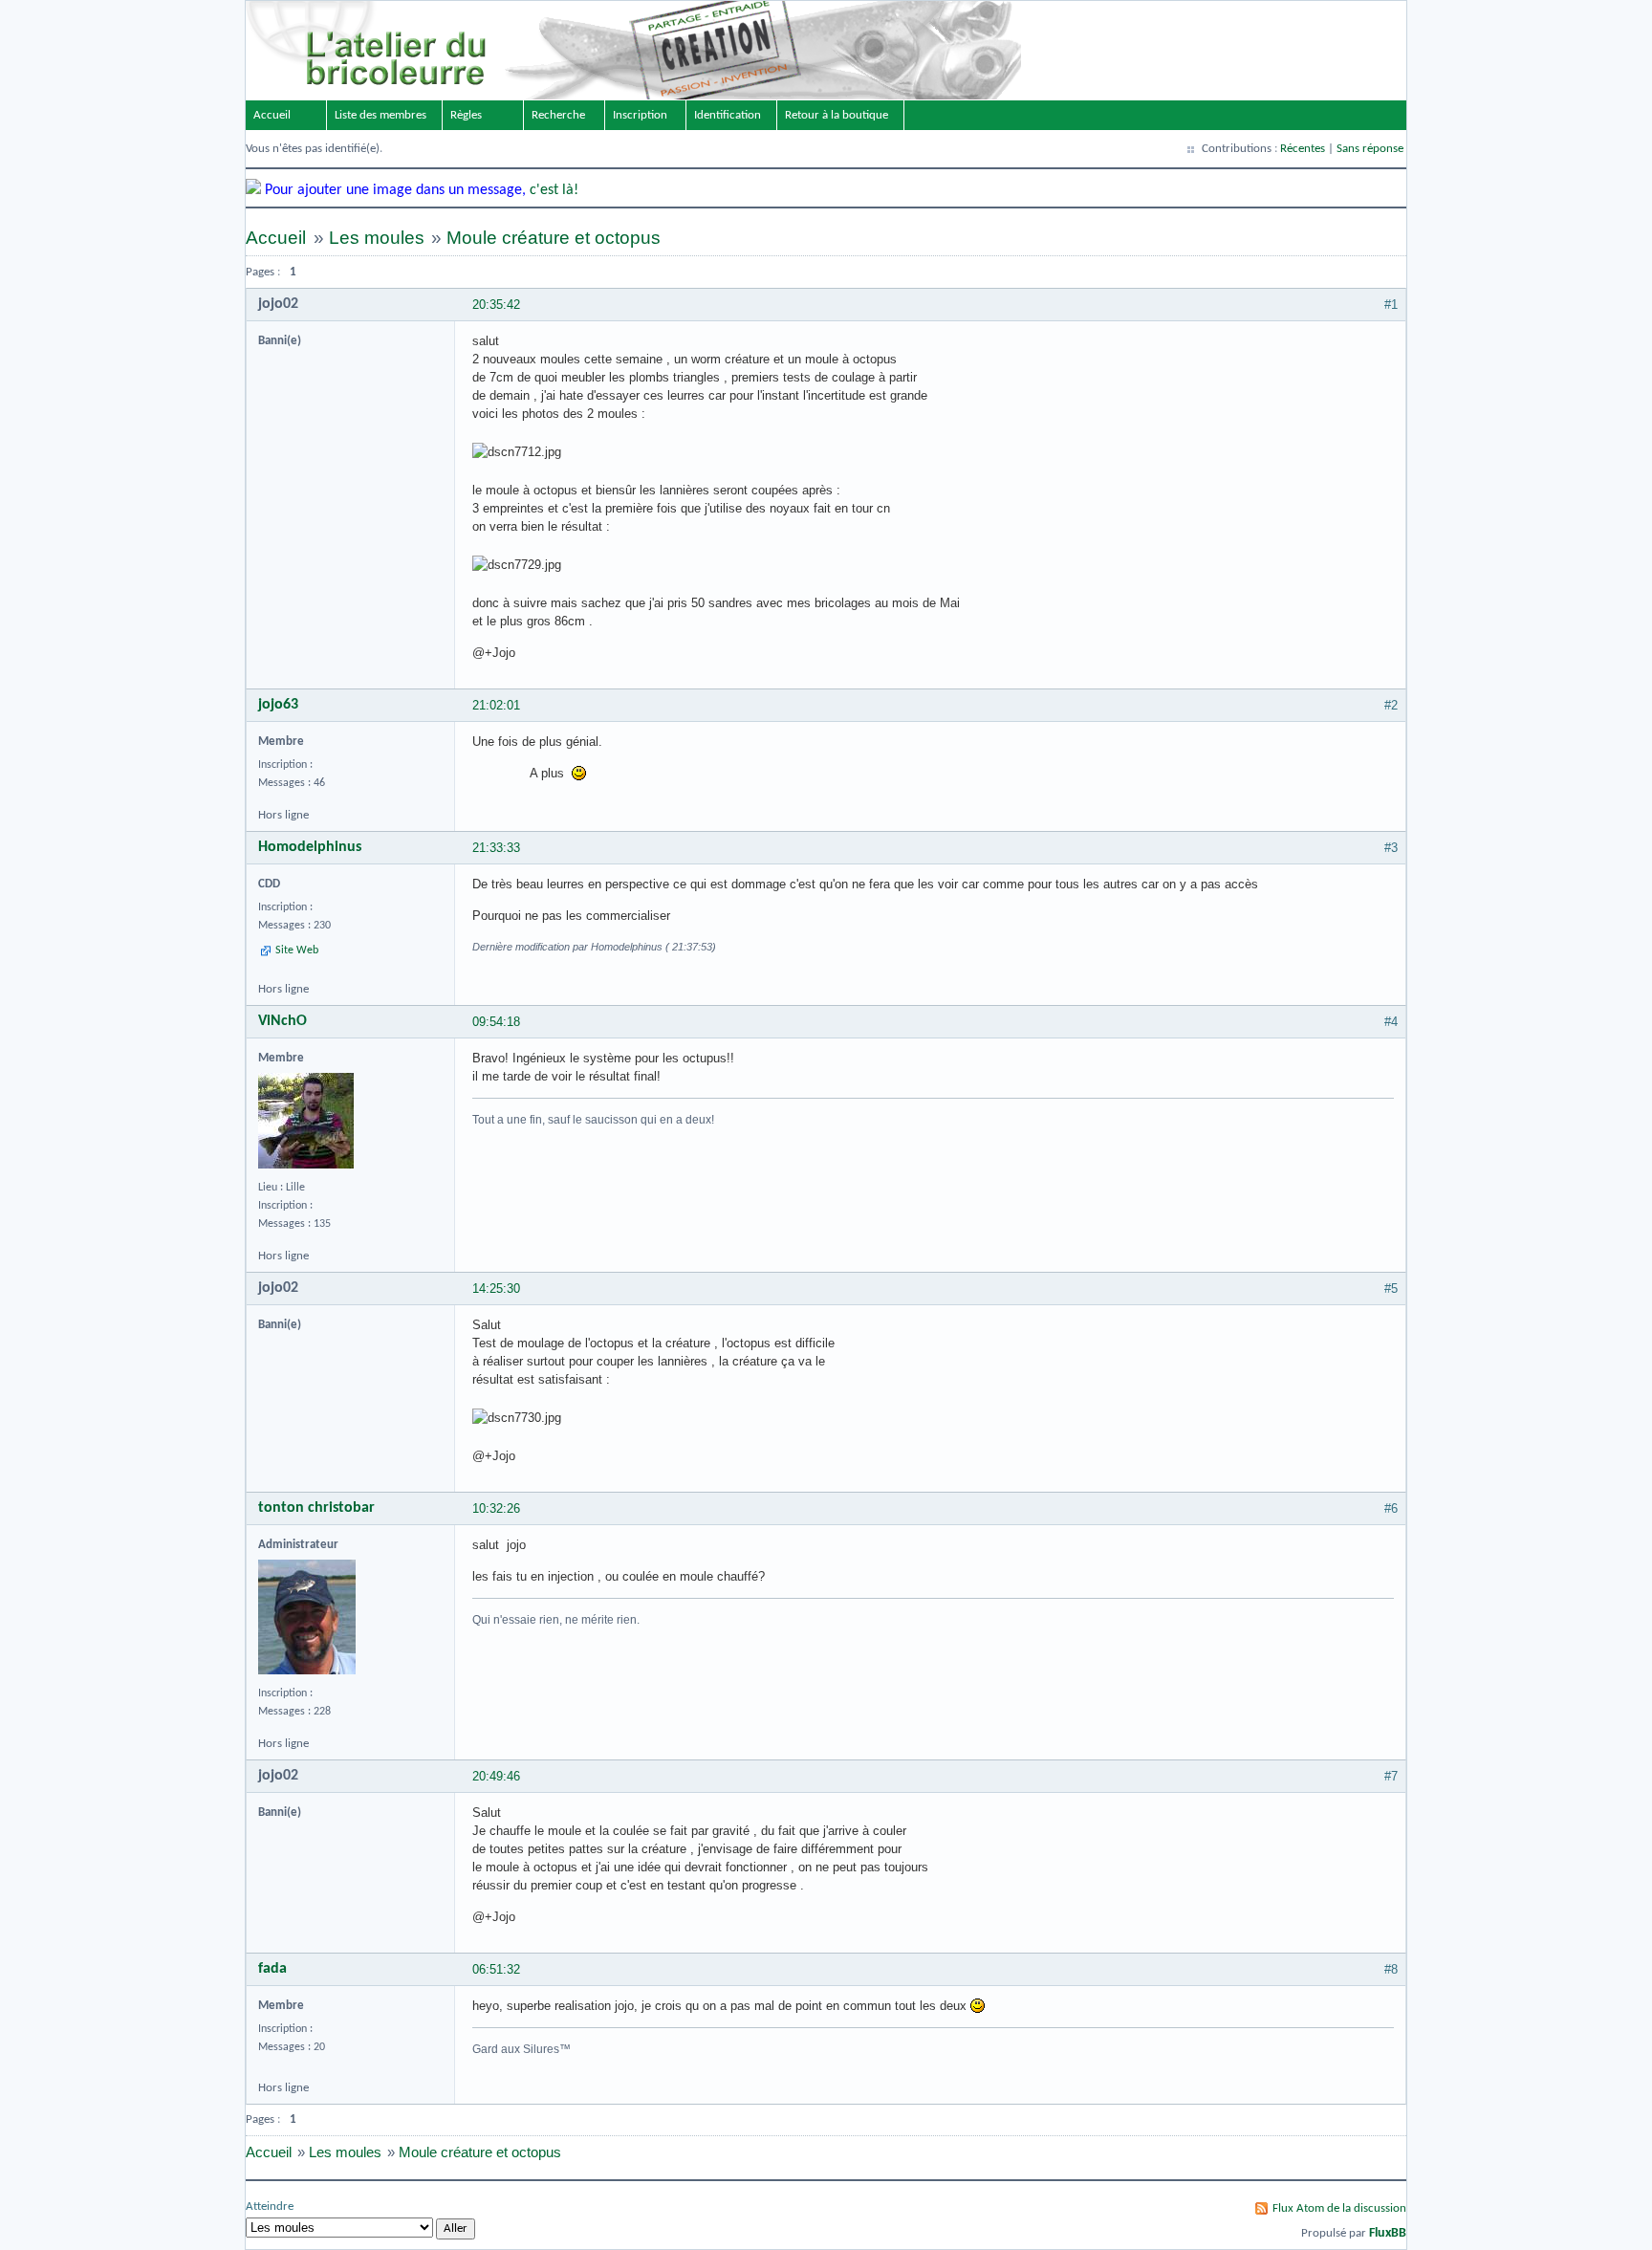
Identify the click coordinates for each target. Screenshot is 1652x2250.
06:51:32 (496, 1969)
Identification (728, 115)
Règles (466, 115)
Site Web (297, 950)
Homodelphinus (310, 847)
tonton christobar (316, 1508)
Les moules (377, 238)
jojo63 (278, 705)
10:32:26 (496, 1508)
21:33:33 (496, 848)
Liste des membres (380, 115)
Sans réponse (1370, 149)
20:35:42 (496, 305)
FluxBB (1388, 2233)
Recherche (558, 115)
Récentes (1303, 149)
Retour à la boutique (837, 115)
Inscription (640, 115)
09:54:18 (496, 1022)
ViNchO (283, 1021)
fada (272, 1969)
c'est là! (554, 190)
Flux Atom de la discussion (1339, 2208)
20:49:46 (496, 1776)
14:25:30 (496, 1289)
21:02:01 (496, 705)
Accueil (272, 115)
